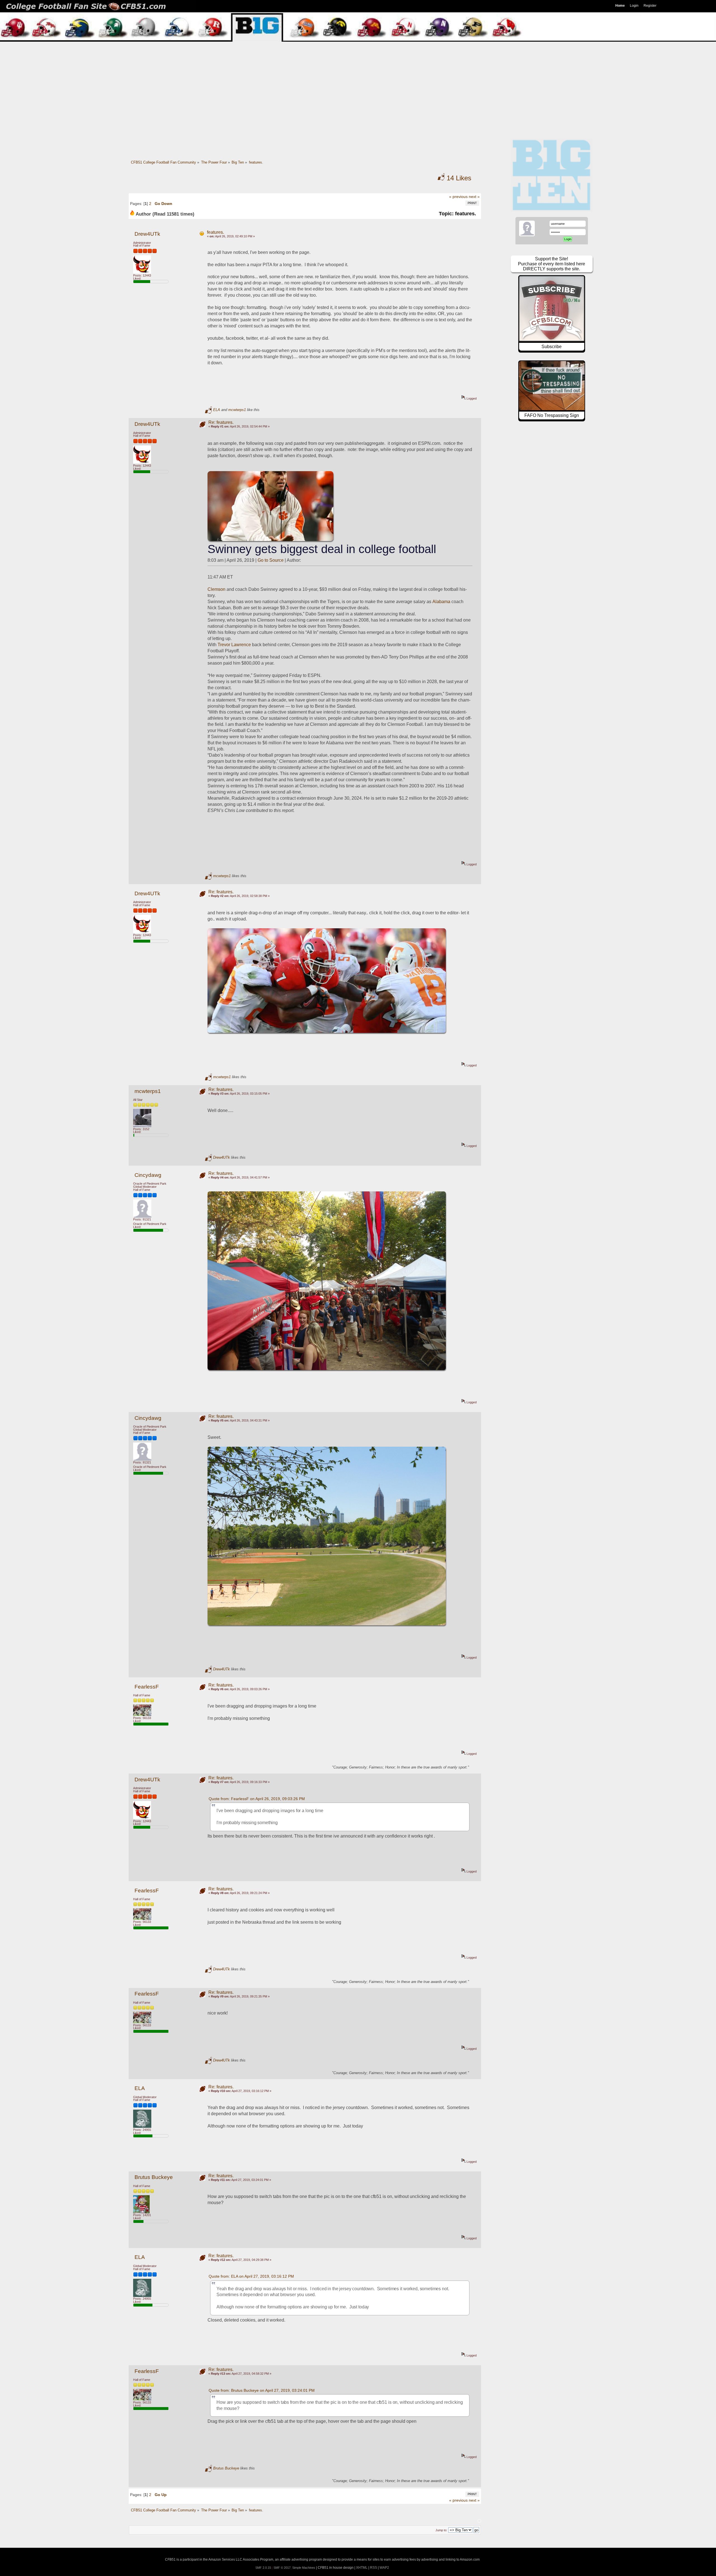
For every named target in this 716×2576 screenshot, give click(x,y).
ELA (217, 410)
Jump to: (441, 2530)
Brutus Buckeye (154, 2177)
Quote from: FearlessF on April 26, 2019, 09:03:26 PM (257, 1799)
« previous (458, 197)
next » (474, 197)
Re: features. (221, 422)
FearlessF (147, 1687)
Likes (459, 178)
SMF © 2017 (282, 2568)
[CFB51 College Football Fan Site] (358, 6)
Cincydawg (148, 1175)
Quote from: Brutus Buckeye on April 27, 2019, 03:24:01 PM (262, 2390)
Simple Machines (304, 2568)
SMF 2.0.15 (263, 2568)
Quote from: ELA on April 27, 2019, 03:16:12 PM (251, 2276)
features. (215, 232)
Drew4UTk (147, 234)
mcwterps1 (237, 410)
